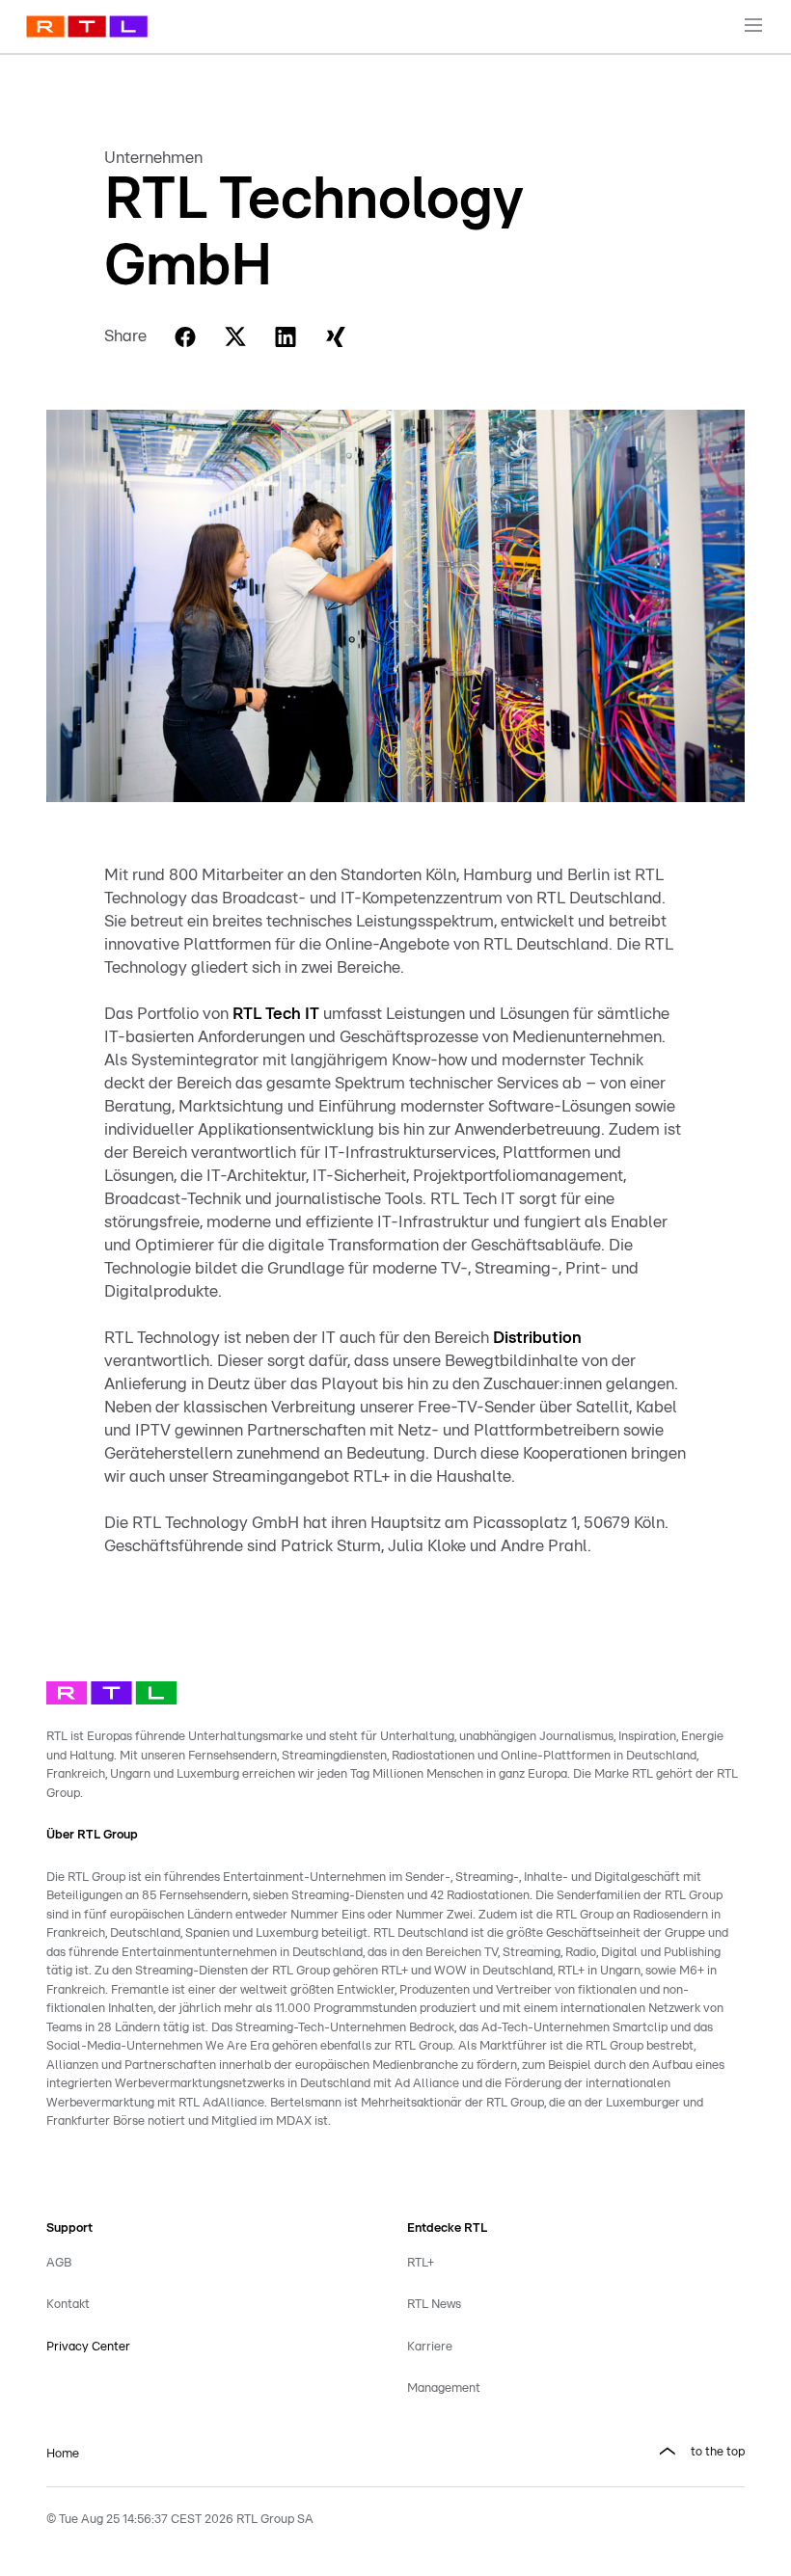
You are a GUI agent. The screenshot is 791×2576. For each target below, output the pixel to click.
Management (444, 2388)
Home (63, 2454)
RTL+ (421, 2263)
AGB (59, 2263)
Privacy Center (88, 2347)
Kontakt (68, 2305)
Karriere (430, 2347)
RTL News (434, 2305)
